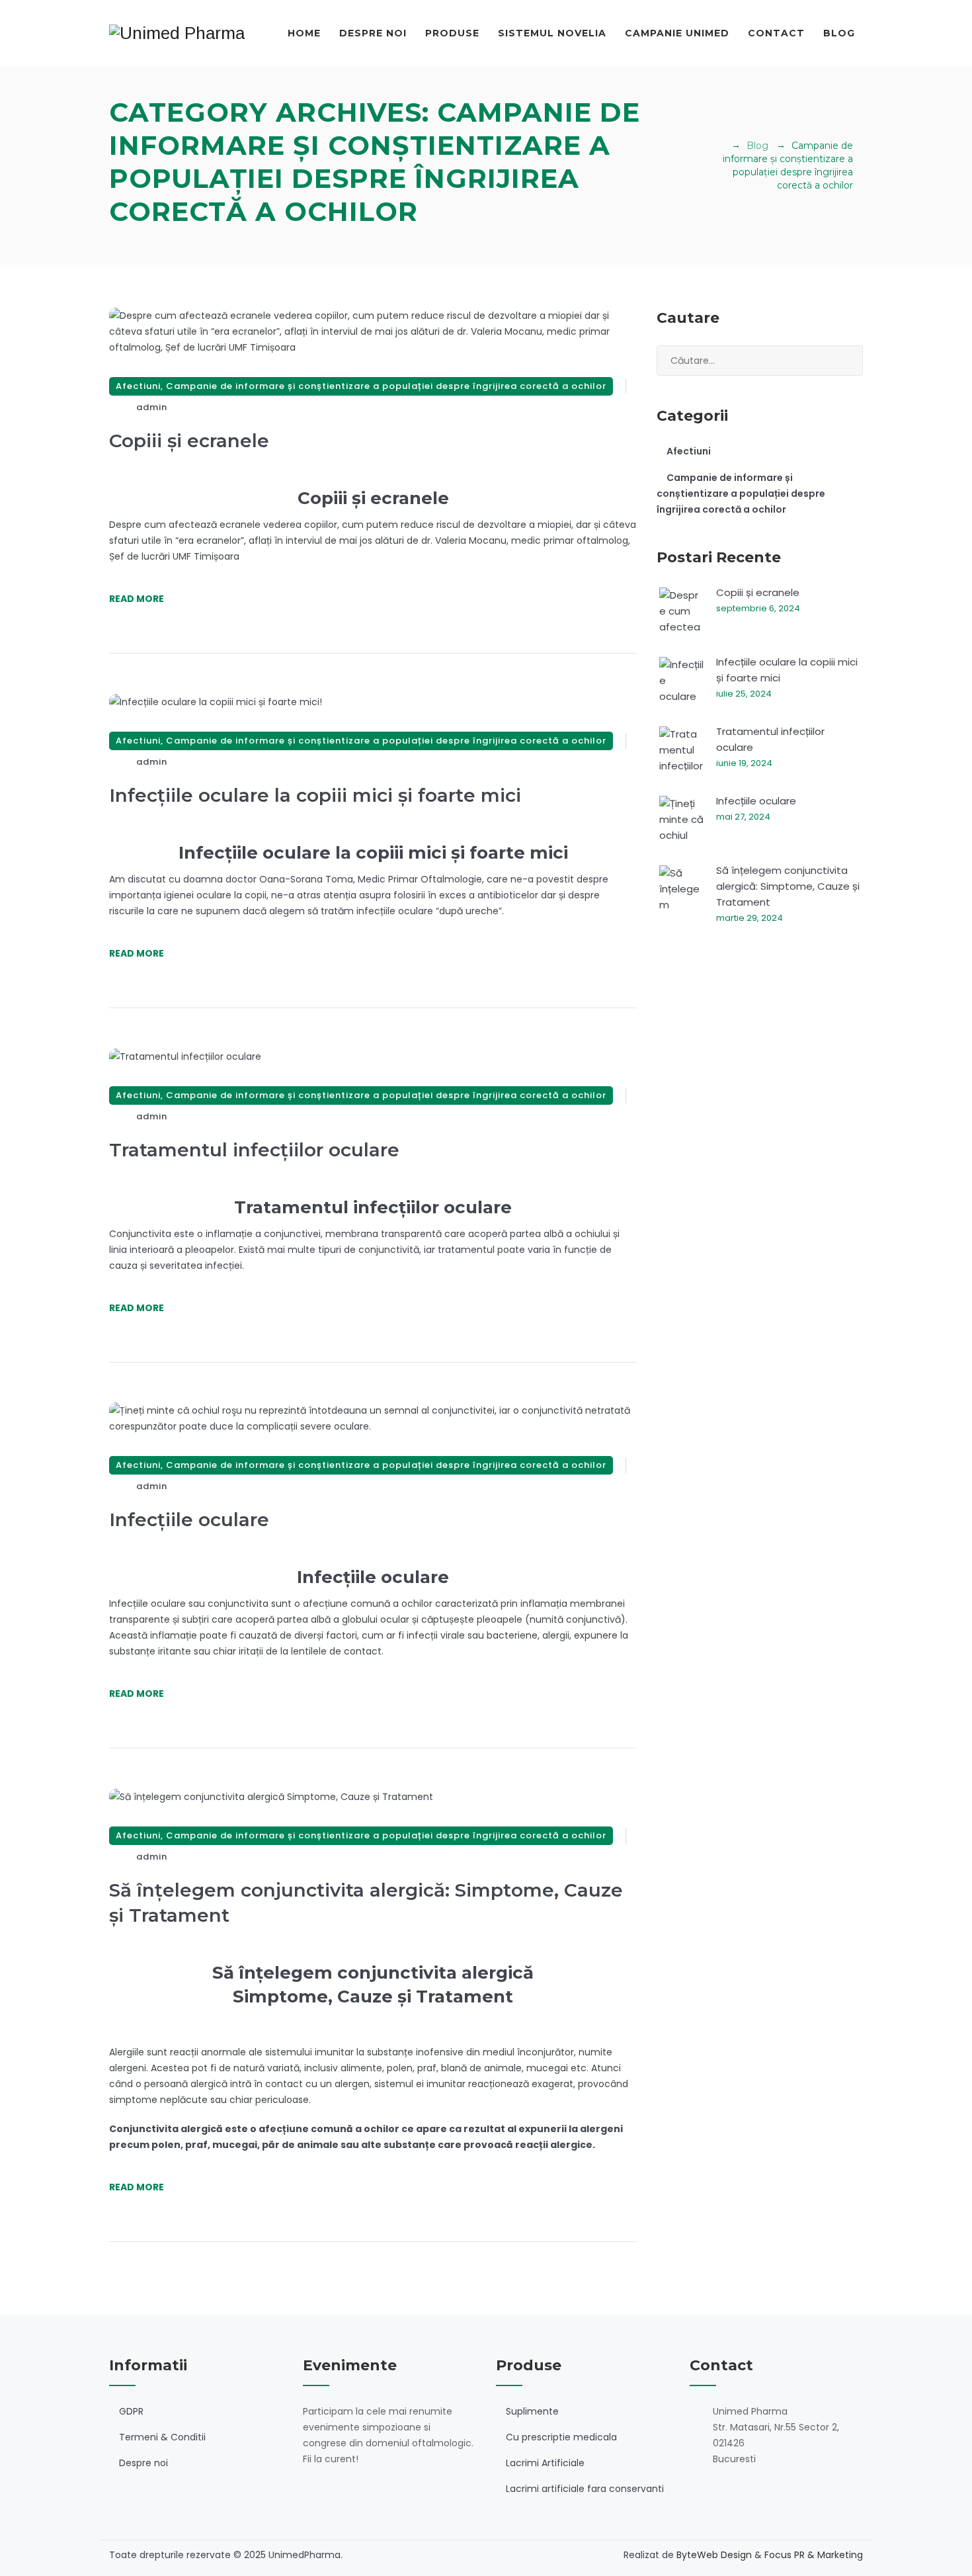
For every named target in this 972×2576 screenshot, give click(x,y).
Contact (776, 33)
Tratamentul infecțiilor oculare (254, 1150)
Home (304, 33)
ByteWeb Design (714, 2555)
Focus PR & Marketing (814, 2555)
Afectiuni (138, 386)
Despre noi (373, 33)
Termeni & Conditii (162, 2437)
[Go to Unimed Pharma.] (720, 146)
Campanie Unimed (677, 33)
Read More (137, 599)
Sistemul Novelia (552, 33)
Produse (452, 33)
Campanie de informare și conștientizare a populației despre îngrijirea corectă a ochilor (386, 386)
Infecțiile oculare (189, 1520)
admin (152, 407)
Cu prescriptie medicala (561, 2437)
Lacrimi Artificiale (545, 2463)
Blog (839, 33)
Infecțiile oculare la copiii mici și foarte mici (315, 795)
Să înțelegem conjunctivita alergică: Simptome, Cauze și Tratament (788, 886)
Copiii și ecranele (189, 441)
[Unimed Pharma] (177, 33)
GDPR (131, 2411)
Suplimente (532, 2411)
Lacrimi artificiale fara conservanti (585, 2489)
